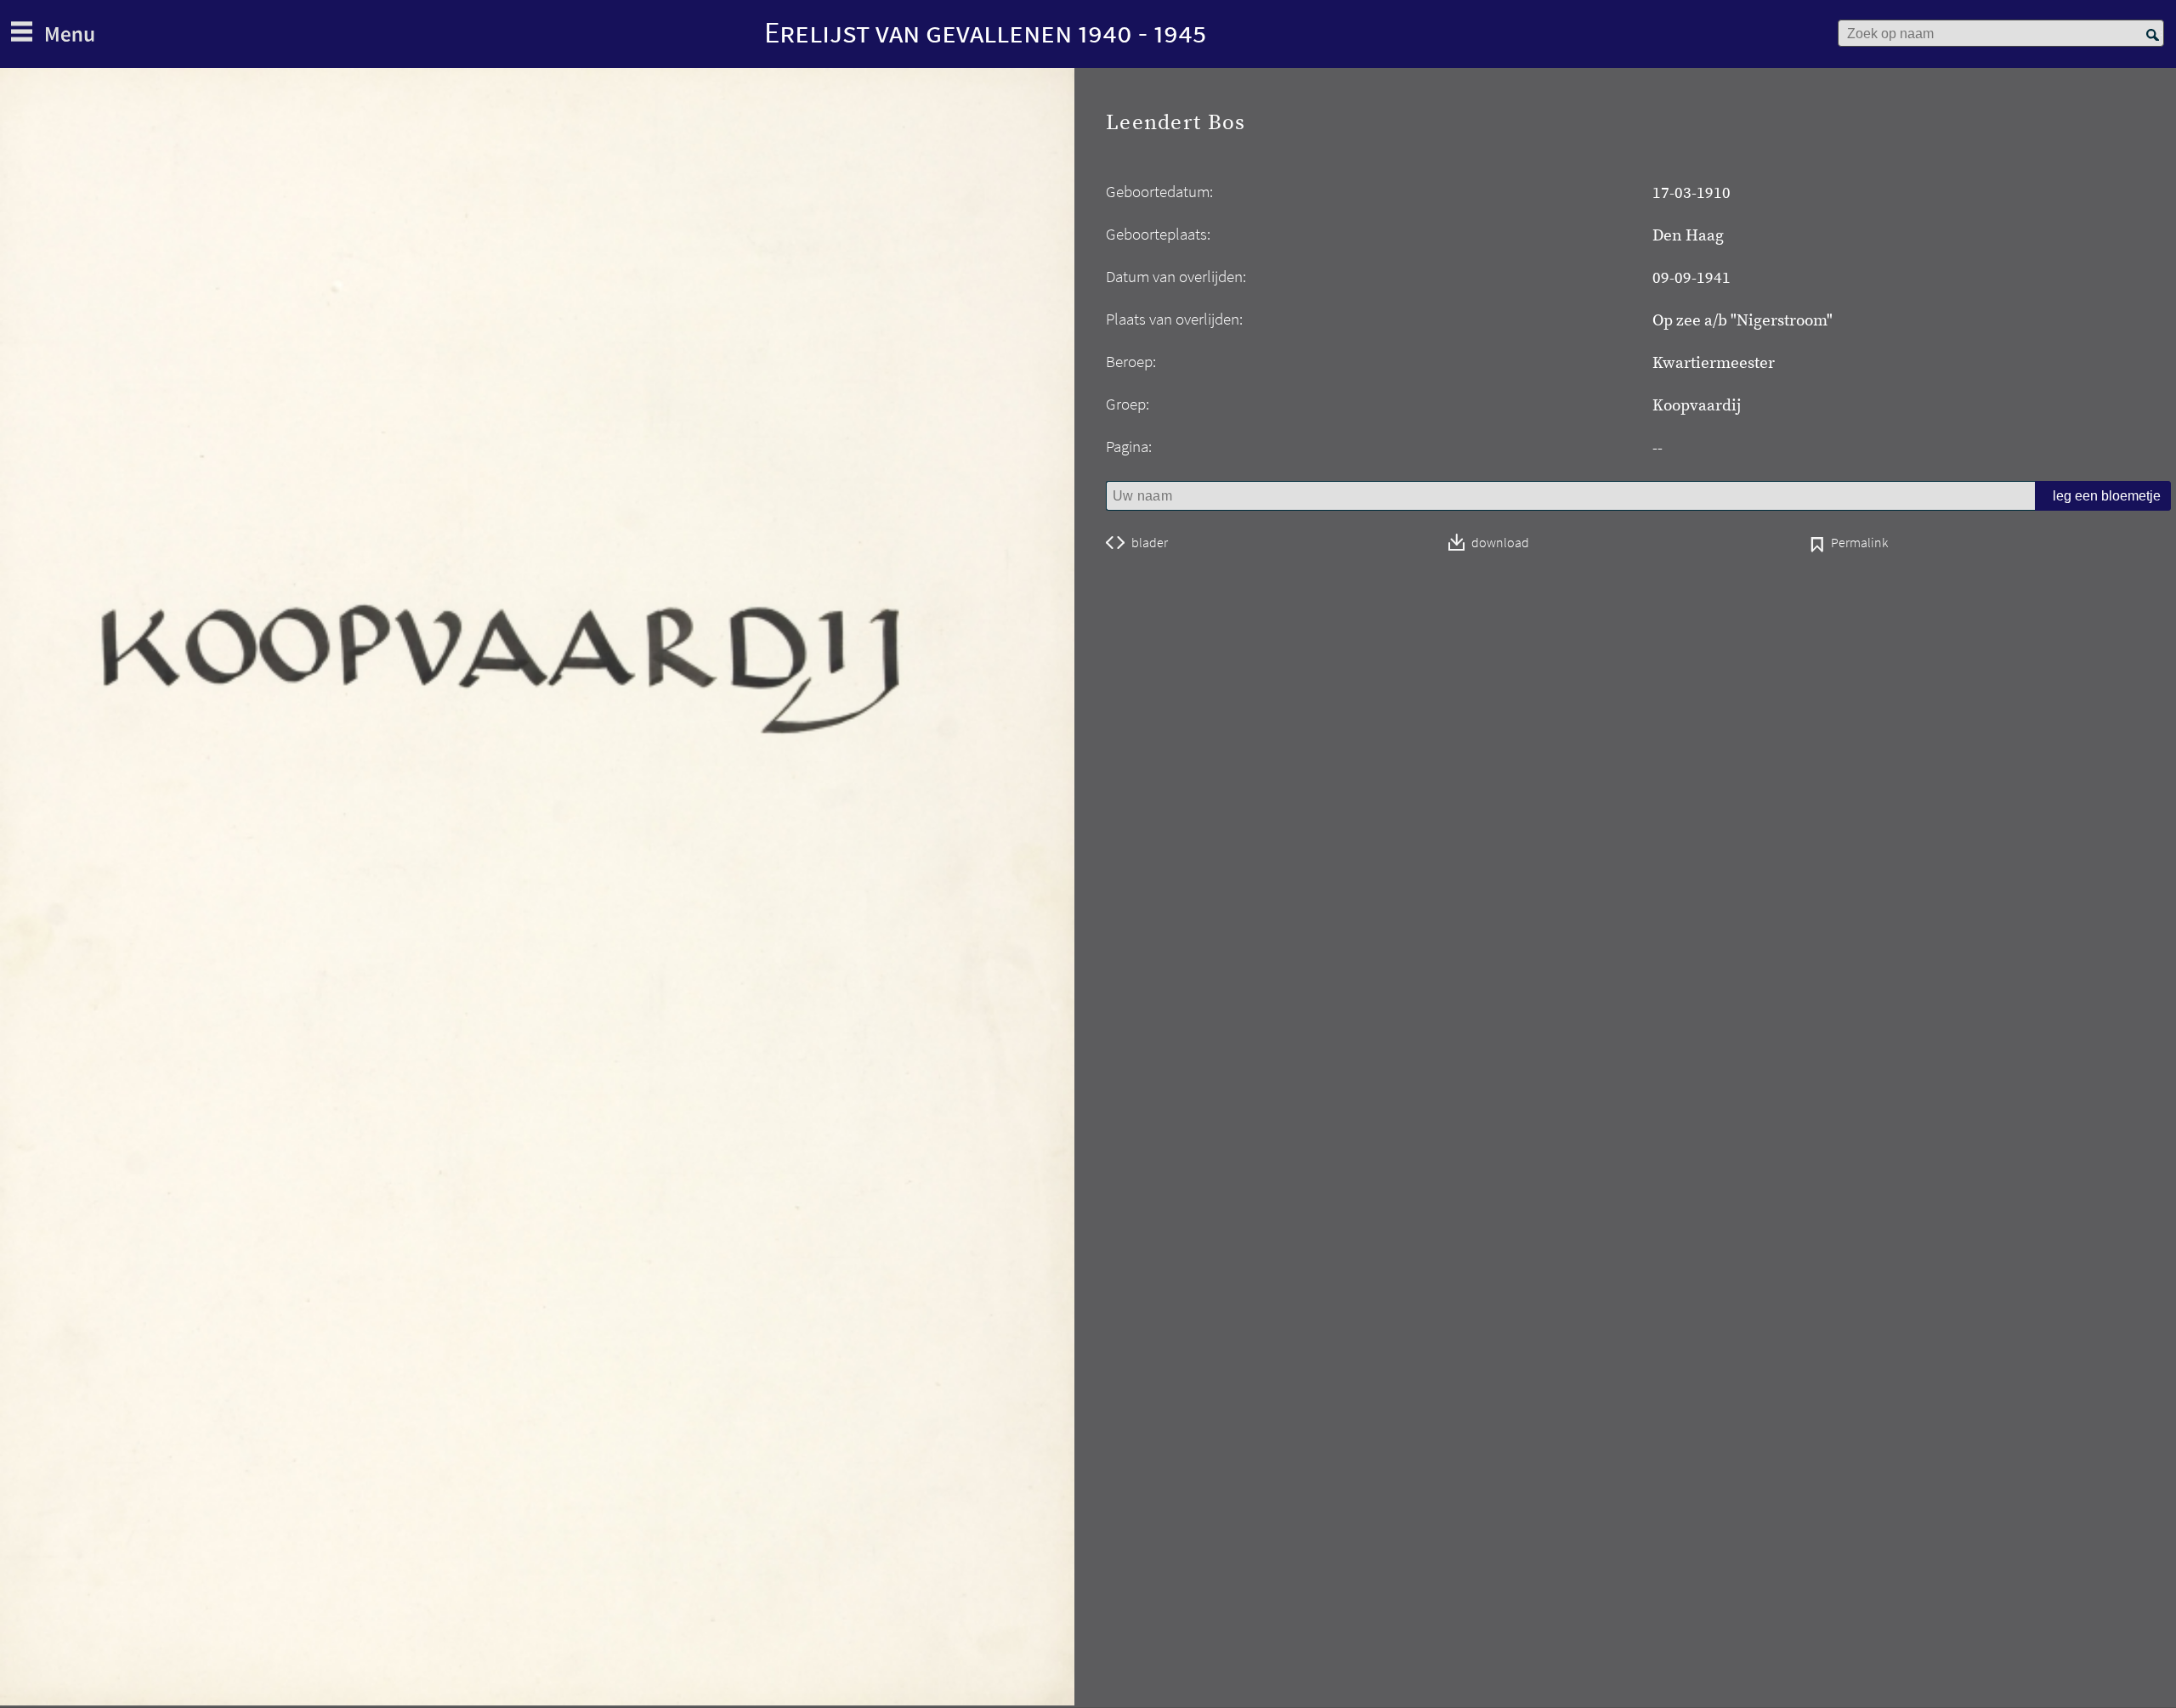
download (1500, 543)
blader (1150, 543)
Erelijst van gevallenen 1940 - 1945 (985, 32)
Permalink (1859, 544)
